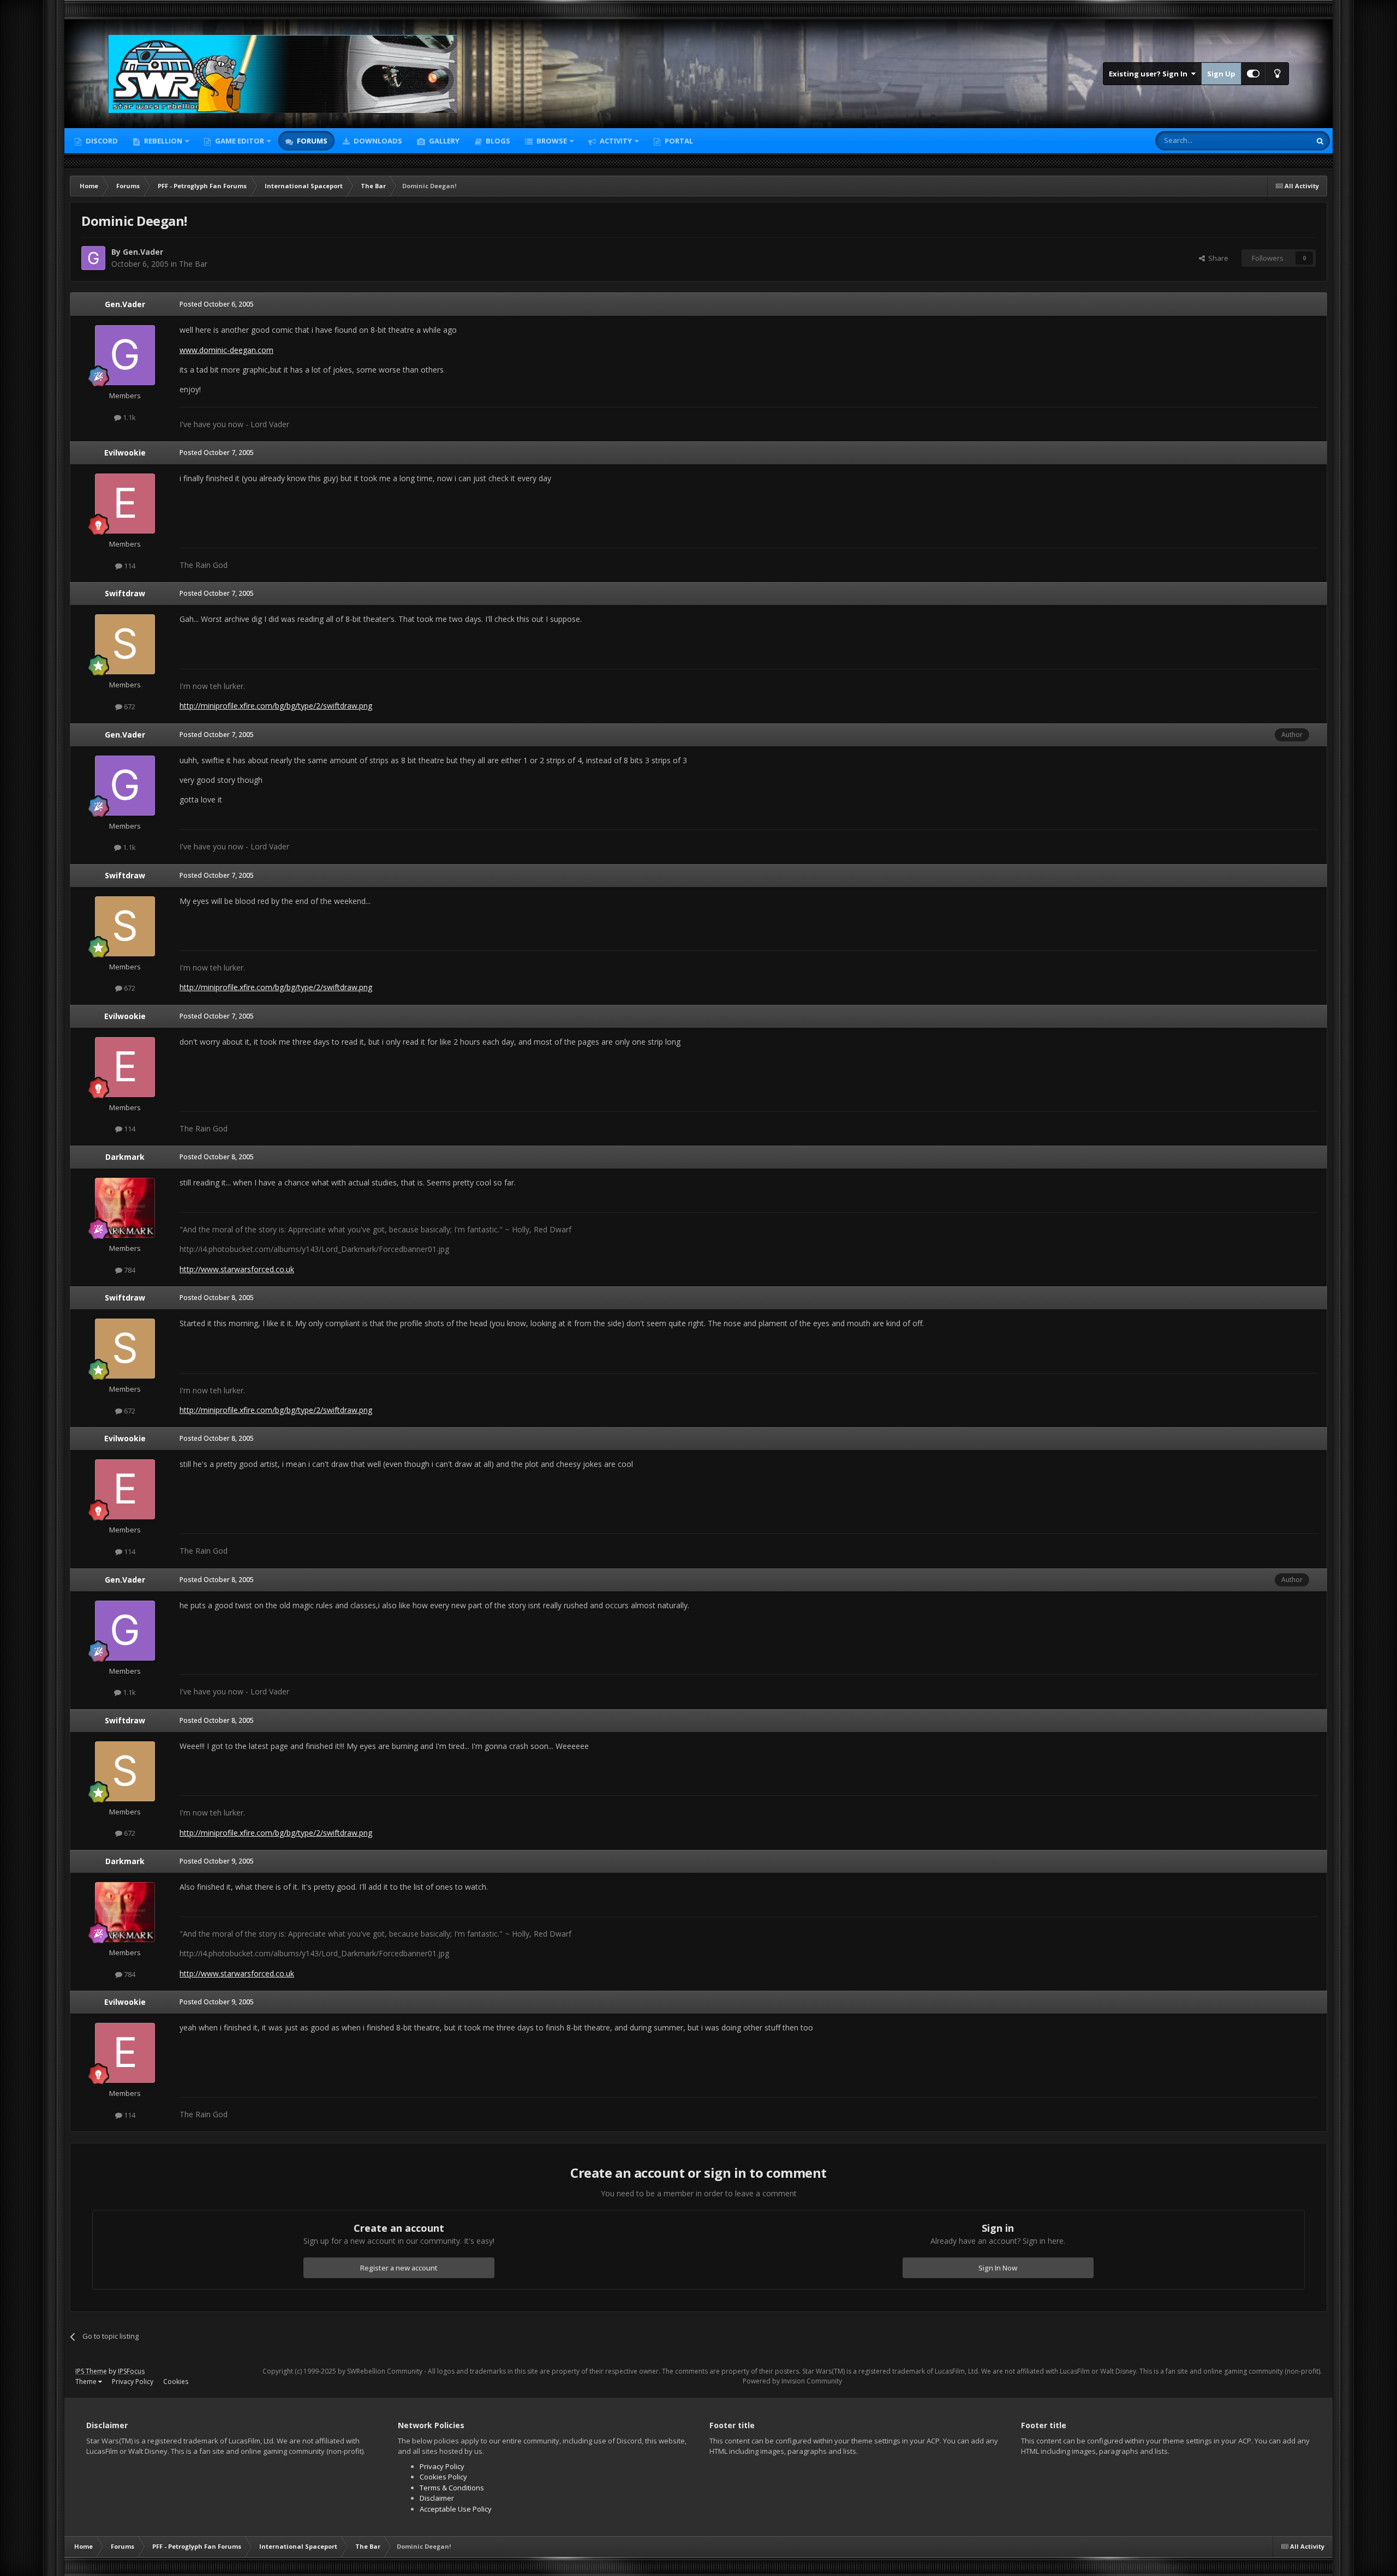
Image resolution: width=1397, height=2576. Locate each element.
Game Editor (240, 141)
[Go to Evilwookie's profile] (125, 504)
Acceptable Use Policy (456, 2509)
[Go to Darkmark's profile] (125, 1208)
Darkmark (125, 1157)
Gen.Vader (143, 252)
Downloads (377, 141)
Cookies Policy (443, 2477)
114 (129, 566)
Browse (551, 141)
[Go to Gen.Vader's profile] (93, 258)
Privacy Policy (133, 2382)
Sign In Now (998, 2268)
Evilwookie (125, 453)
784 (129, 1270)
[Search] (1320, 141)
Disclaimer (437, 2498)
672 (129, 706)
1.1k (129, 417)
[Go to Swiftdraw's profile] (125, 644)
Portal (678, 141)
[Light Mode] (1277, 74)
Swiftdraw (125, 593)
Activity (615, 141)
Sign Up (1221, 74)
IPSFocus (131, 2371)
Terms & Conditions (452, 2488)
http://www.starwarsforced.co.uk (237, 1269)
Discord (101, 141)
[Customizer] (1253, 74)
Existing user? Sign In (1150, 74)
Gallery (443, 141)
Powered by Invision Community (792, 2381)
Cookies (176, 2382)
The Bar (193, 264)
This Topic (1280, 140)
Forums (311, 141)
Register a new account (399, 2268)
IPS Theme (91, 2371)
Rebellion (162, 141)
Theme (87, 2382)
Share (1217, 258)
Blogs (497, 141)
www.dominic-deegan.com (226, 350)
